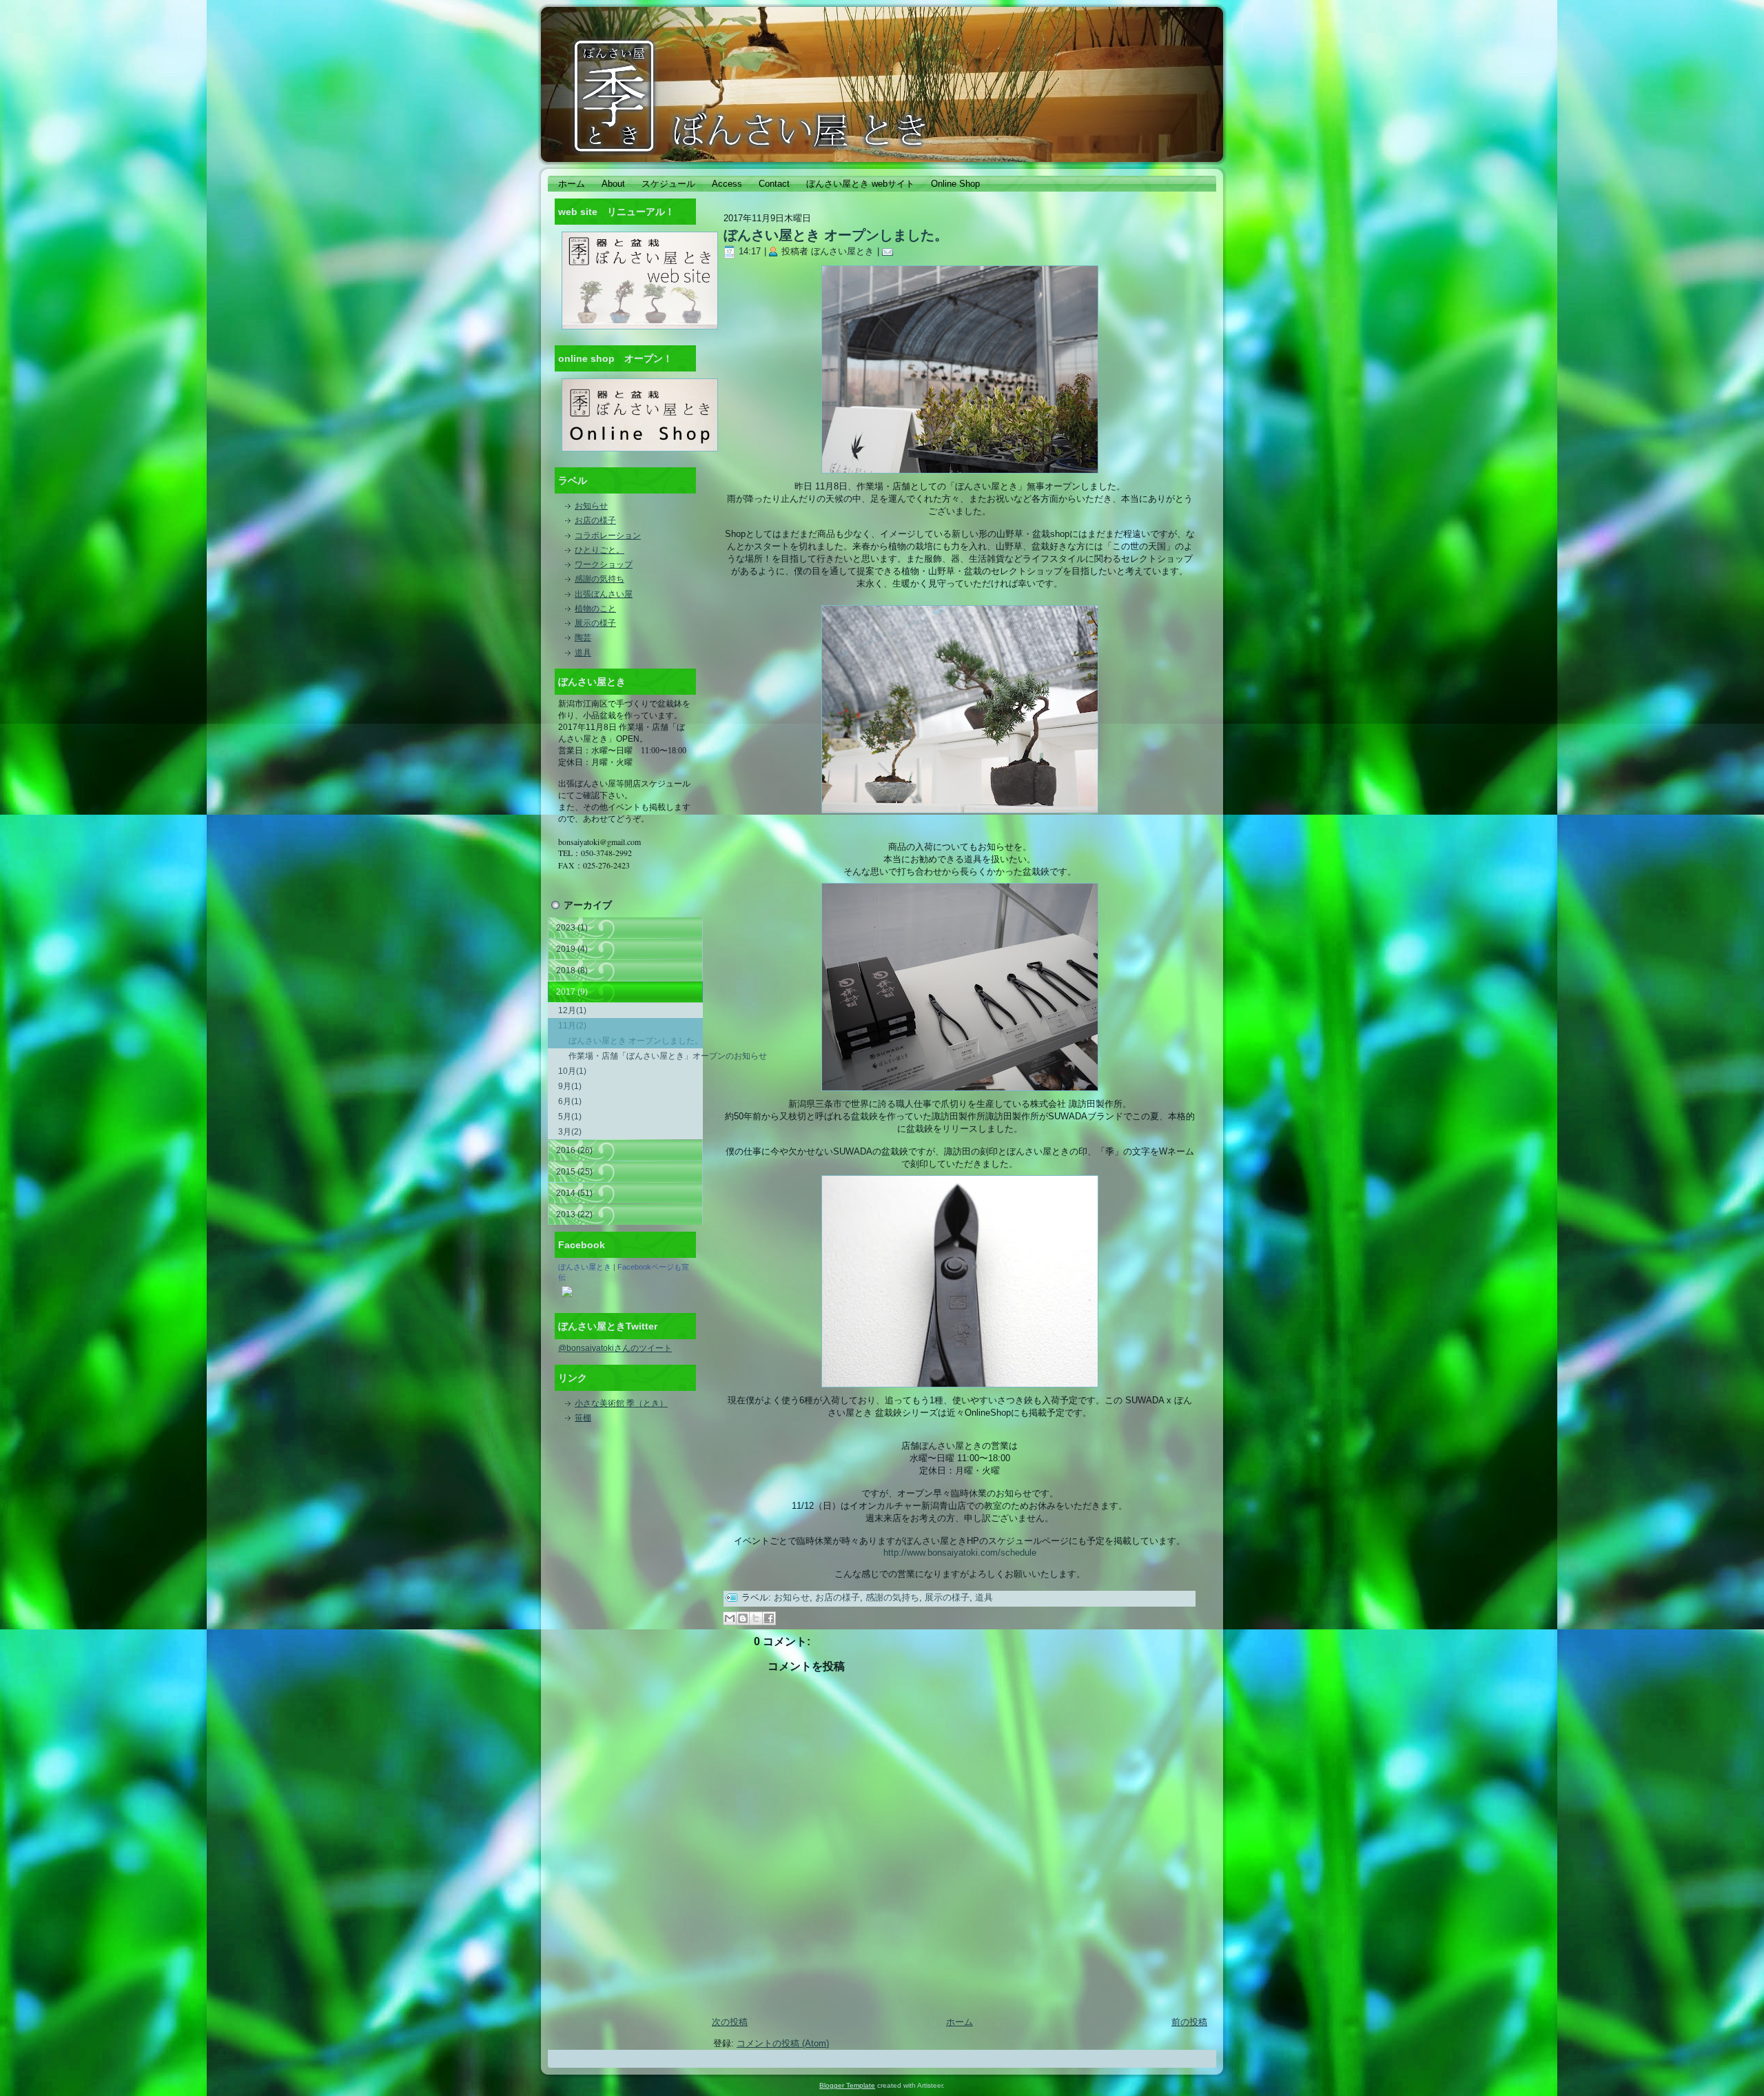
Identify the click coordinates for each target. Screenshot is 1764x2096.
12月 (572, 1010)
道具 (583, 653)
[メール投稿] (890, 251)
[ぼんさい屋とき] (567, 1298)
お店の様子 (595, 520)
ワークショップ (604, 564)
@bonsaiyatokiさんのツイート (615, 1348)
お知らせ (591, 506)
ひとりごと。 (599, 550)
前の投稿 (1189, 2022)
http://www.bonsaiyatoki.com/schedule (960, 1553)
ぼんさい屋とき (585, 1267)
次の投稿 (730, 2022)
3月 (570, 1132)
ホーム (960, 2022)
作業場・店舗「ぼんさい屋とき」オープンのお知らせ (636, 1056)
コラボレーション (608, 536)
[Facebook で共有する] (769, 1618)
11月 (572, 1026)
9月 (570, 1086)
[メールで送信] (730, 1618)
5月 (570, 1117)
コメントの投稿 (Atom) (783, 2043)
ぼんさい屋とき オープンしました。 (636, 1041)
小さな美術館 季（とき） (621, 1403)
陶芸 (583, 638)
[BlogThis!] (743, 1618)
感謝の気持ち (599, 579)
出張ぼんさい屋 (604, 594)
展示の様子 (595, 623)
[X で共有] (756, 1618)
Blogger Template (847, 2085)
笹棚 (583, 1418)
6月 (570, 1101)
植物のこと (595, 609)
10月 (572, 1071)
